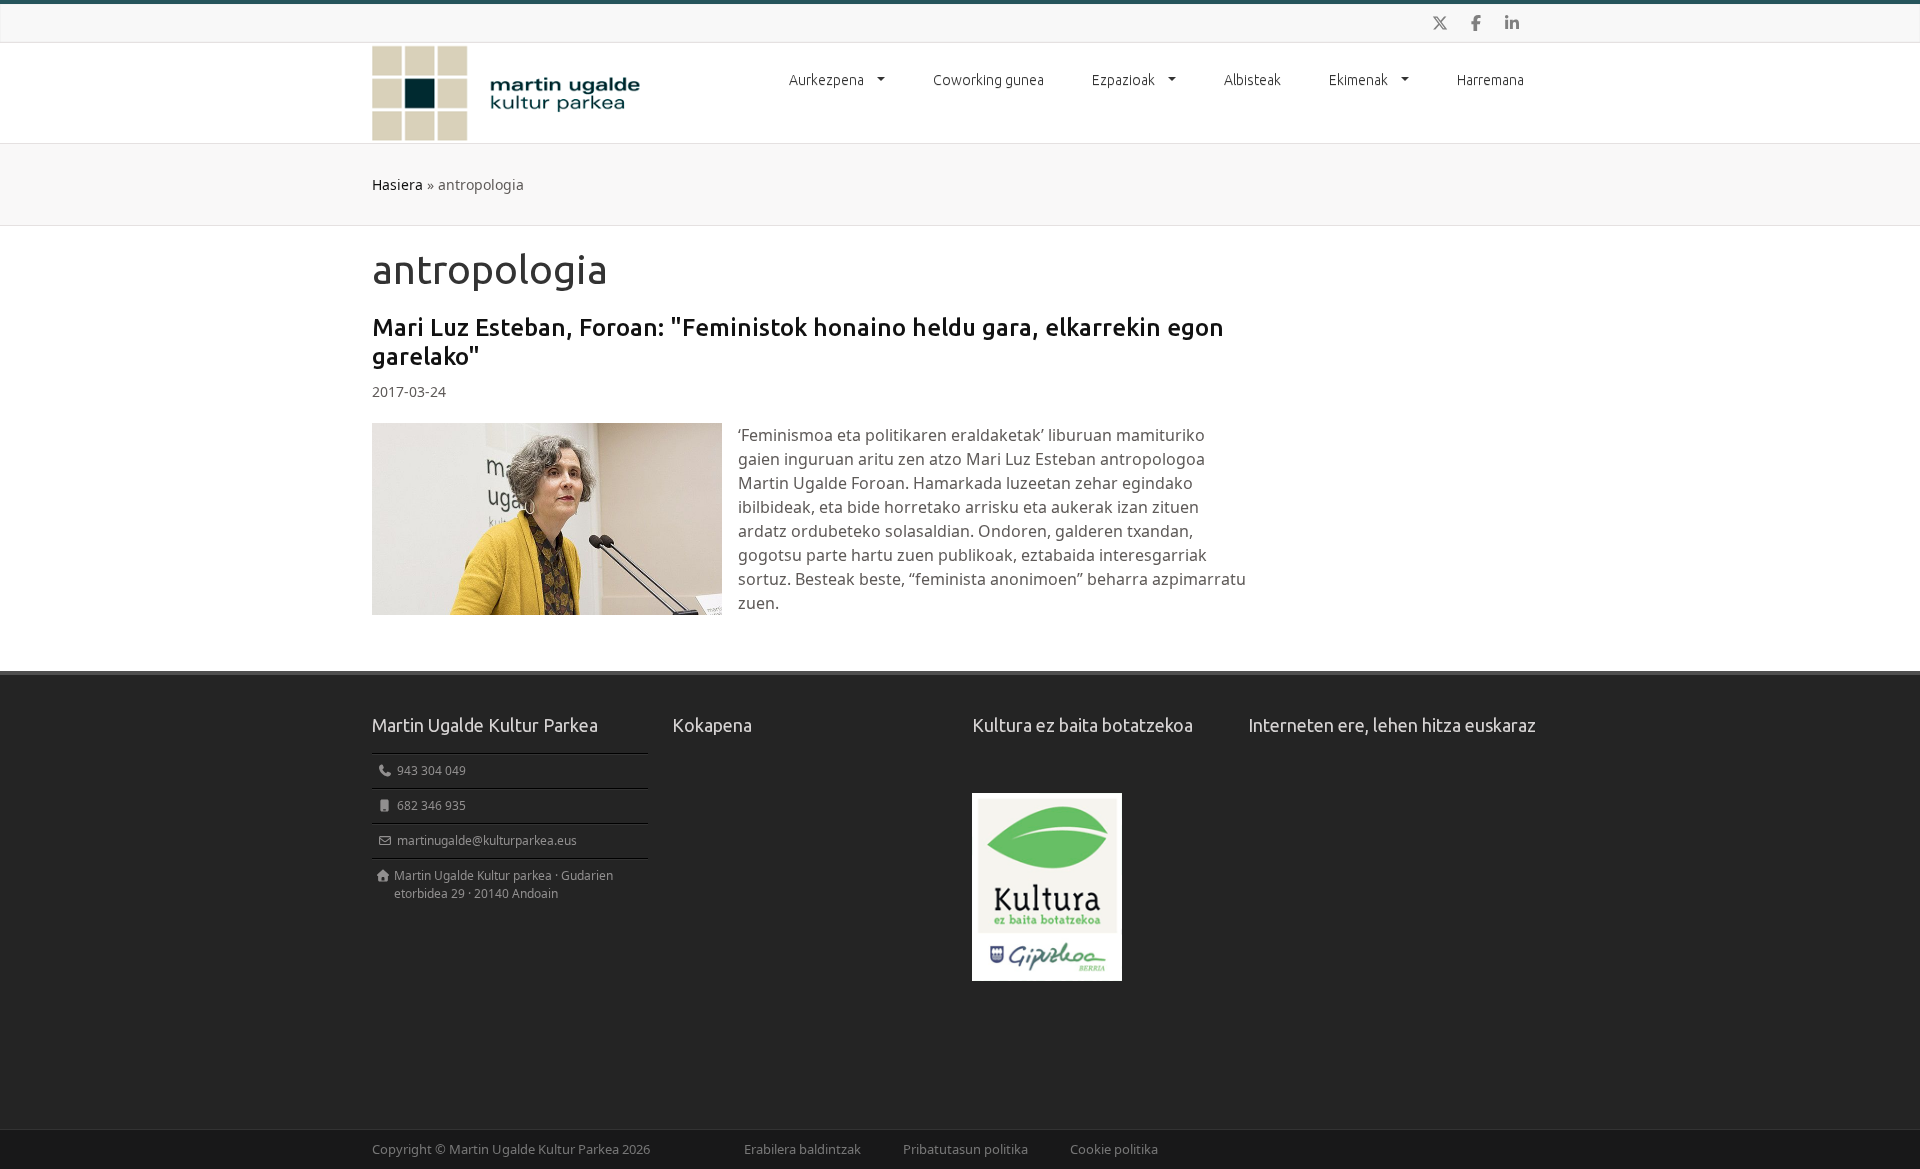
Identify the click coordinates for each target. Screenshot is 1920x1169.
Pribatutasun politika (965, 1149)
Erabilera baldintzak (802, 1149)
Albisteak (1252, 80)
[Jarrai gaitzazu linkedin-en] (1512, 23)
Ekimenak (1360, 80)
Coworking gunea (988, 80)
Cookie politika (1114, 1149)
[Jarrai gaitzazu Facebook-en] (1476, 23)
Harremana (1490, 80)
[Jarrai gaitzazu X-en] (1440, 23)
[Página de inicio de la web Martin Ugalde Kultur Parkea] (507, 93)
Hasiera (397, 184)
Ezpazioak (1125, 80)
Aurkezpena (828, 80)
